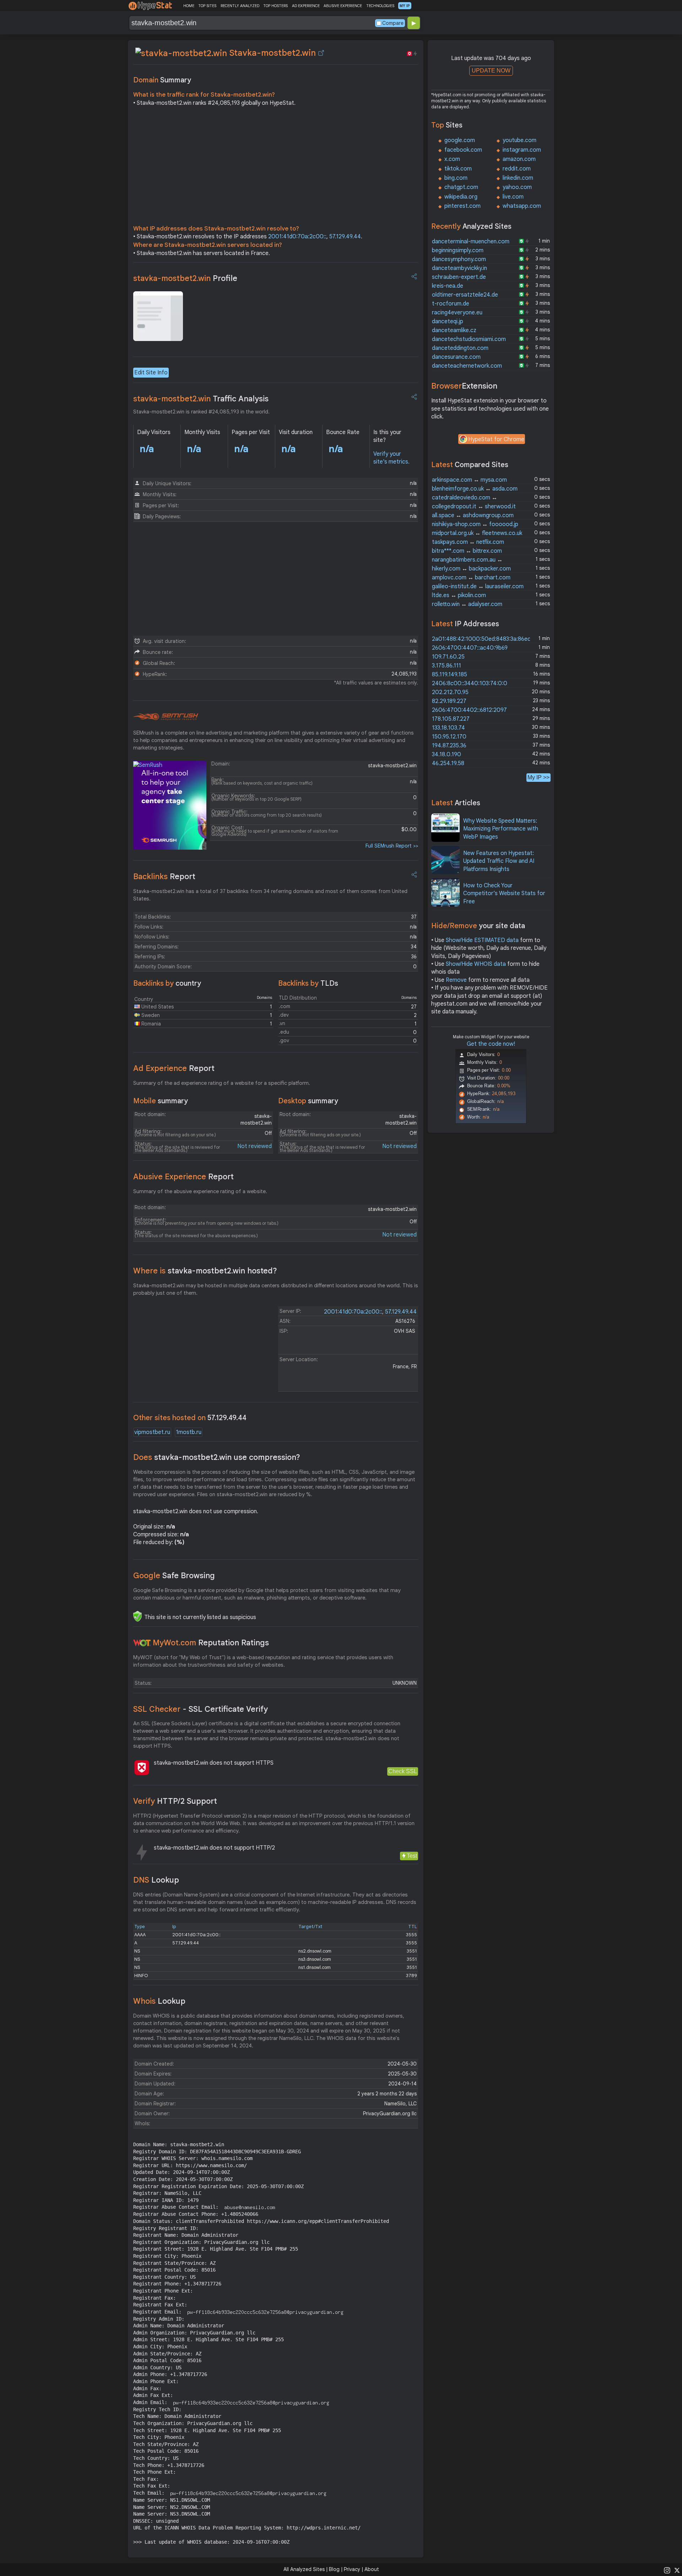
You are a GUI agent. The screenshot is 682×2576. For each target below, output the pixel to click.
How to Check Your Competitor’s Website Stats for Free (504, 894)
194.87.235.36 (449, 746)
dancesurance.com (456, 357)
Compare (393, 23)
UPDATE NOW (491, 71)
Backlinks (164, 876)
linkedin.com (518, 178)
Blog (334, 2569)
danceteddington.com (460, 348)
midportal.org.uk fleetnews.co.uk (477, 533)
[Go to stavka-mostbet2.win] (321, 53)
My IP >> (538, 777)
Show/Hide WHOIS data (476, 964)
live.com (513, 197)
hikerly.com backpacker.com (471, 569)
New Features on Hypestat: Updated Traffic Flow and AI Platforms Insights (499, 861)
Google (174, 1576)
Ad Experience (174, 1068)
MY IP (405, 6)
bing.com (456, 178)
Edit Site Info (151, 373)
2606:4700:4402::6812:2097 (469, 710)
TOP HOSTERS (275, 6)
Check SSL (403, 1771)
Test (412, 1856)
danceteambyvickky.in (459, 268)
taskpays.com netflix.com (468, 542)
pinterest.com (462, 206)
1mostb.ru (189, 1432)
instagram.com (522, 150)
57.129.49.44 (345, 237)
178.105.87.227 (451, 719)
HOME (189, 6)
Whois (159, 2001)
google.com (460, 140)
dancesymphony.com (459, 259)
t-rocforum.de (451, 304)
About (372, 2569)
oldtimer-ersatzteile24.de (465, 295)
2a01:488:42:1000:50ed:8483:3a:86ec (481, 639)
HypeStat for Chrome (496, 439)
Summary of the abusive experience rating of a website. (200, 1191)
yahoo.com (517, 187)
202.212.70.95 (450, 692)
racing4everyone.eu (457, 313)
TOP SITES (207, 6)
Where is (205, 1271)
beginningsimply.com (458, 250)
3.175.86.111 (446, 666)
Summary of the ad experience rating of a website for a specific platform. (222, 1083)
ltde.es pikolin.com (459, 595)
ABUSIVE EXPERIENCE (343, 6)
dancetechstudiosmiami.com (469, 339)
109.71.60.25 (448, 657)
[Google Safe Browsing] (137, 1616)
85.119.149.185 (450, 675)
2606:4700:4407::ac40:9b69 (470, 648)
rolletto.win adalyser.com (467, 604)
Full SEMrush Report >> (392, 846)
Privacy (352, 2569)
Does (217, 1457)
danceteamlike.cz (454, 330)
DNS (156, 1880)
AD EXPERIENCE (306, 6)
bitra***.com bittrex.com (467, 551)
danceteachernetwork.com (467, 366)
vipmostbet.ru (152, 1432)
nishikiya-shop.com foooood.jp (475, 524)
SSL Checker (201, 1709)
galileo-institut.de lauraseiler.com (478, 586)
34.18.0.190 (446, 754)
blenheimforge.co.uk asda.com (475, 489)
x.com (452, 159)
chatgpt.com (461, 187)
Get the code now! (491, 1044)
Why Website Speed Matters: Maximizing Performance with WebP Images (501, 829)
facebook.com (463, 150)
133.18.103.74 (448, 728)
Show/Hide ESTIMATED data (482, 940)
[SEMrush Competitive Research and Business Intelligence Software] (166, 717)
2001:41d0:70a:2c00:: (297, 237)
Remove (456, 980)
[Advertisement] (276, 168)
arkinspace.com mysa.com (469, 480)
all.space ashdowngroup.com (473, 515)
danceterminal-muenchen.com (471, 242)
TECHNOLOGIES (380, 6)
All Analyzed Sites (304, 2569)
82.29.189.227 (449, 701)
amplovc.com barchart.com (471, 578)
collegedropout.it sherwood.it (474, 507)
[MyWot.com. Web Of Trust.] (142, 1643)
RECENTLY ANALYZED (240, 6)
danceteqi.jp (448, 321)
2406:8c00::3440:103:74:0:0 (470, 683)
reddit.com (517, 169)
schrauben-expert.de (459, 277)
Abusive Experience (183, 1177)
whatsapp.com (522, 206)
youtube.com (519, 140)
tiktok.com (458, 169)
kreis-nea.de (448, 286)
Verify (175, 1801)
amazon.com (519, 159)
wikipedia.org (461, 197)
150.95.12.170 (449, 737)
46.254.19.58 (448, 763)
